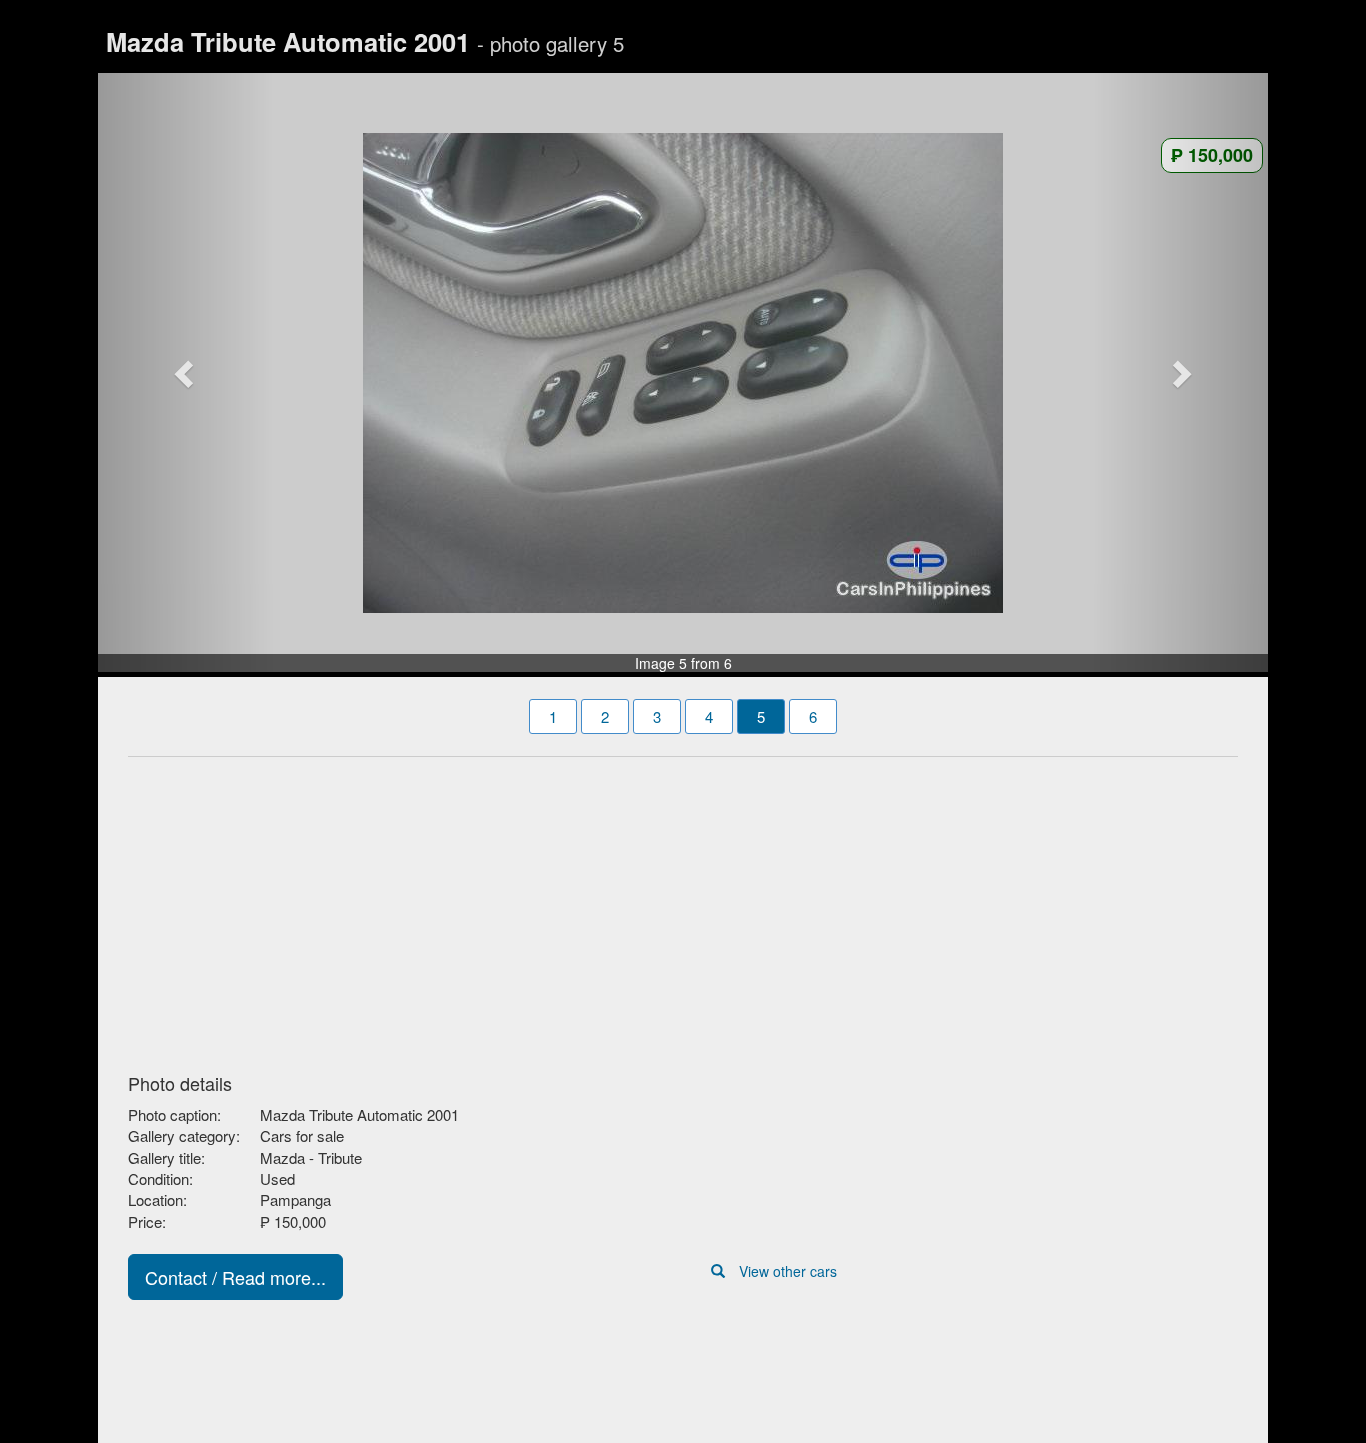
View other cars (788, 1271)
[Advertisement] (683, 909)
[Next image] (1181, 373)
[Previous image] (186, 373)
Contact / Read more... (235, 1277)
